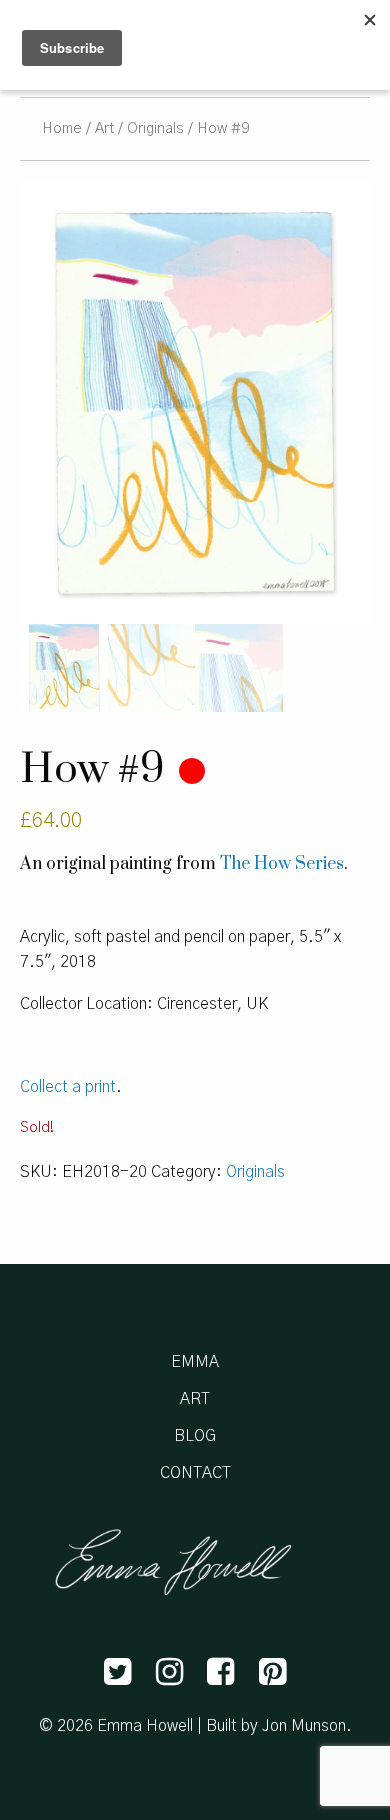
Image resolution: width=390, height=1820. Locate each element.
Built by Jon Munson (276, 1726)
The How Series (282, 864)
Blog (195, 1436)
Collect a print (68, 1087)
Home (62, 128)
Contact (195, 1473)
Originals (155, 128)
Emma (195, 1362)
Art (104, 128)
